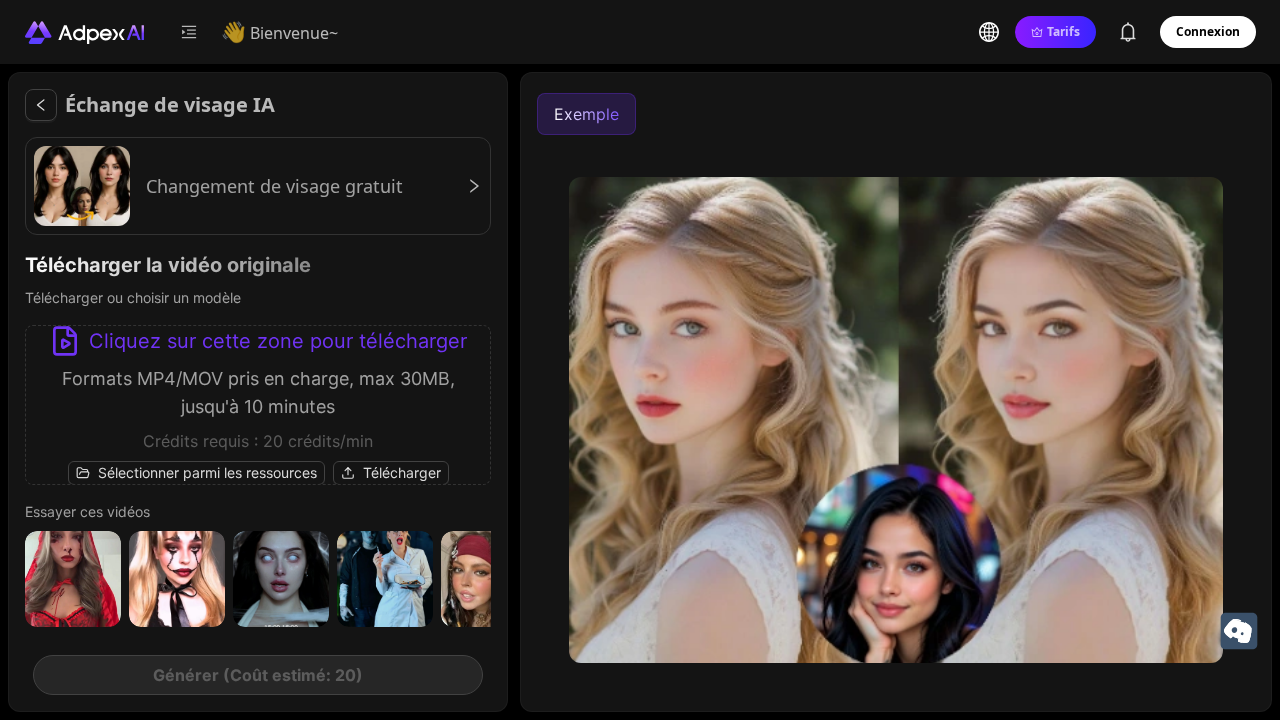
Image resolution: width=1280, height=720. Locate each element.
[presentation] (258, 405)
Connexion (1208, 31)
